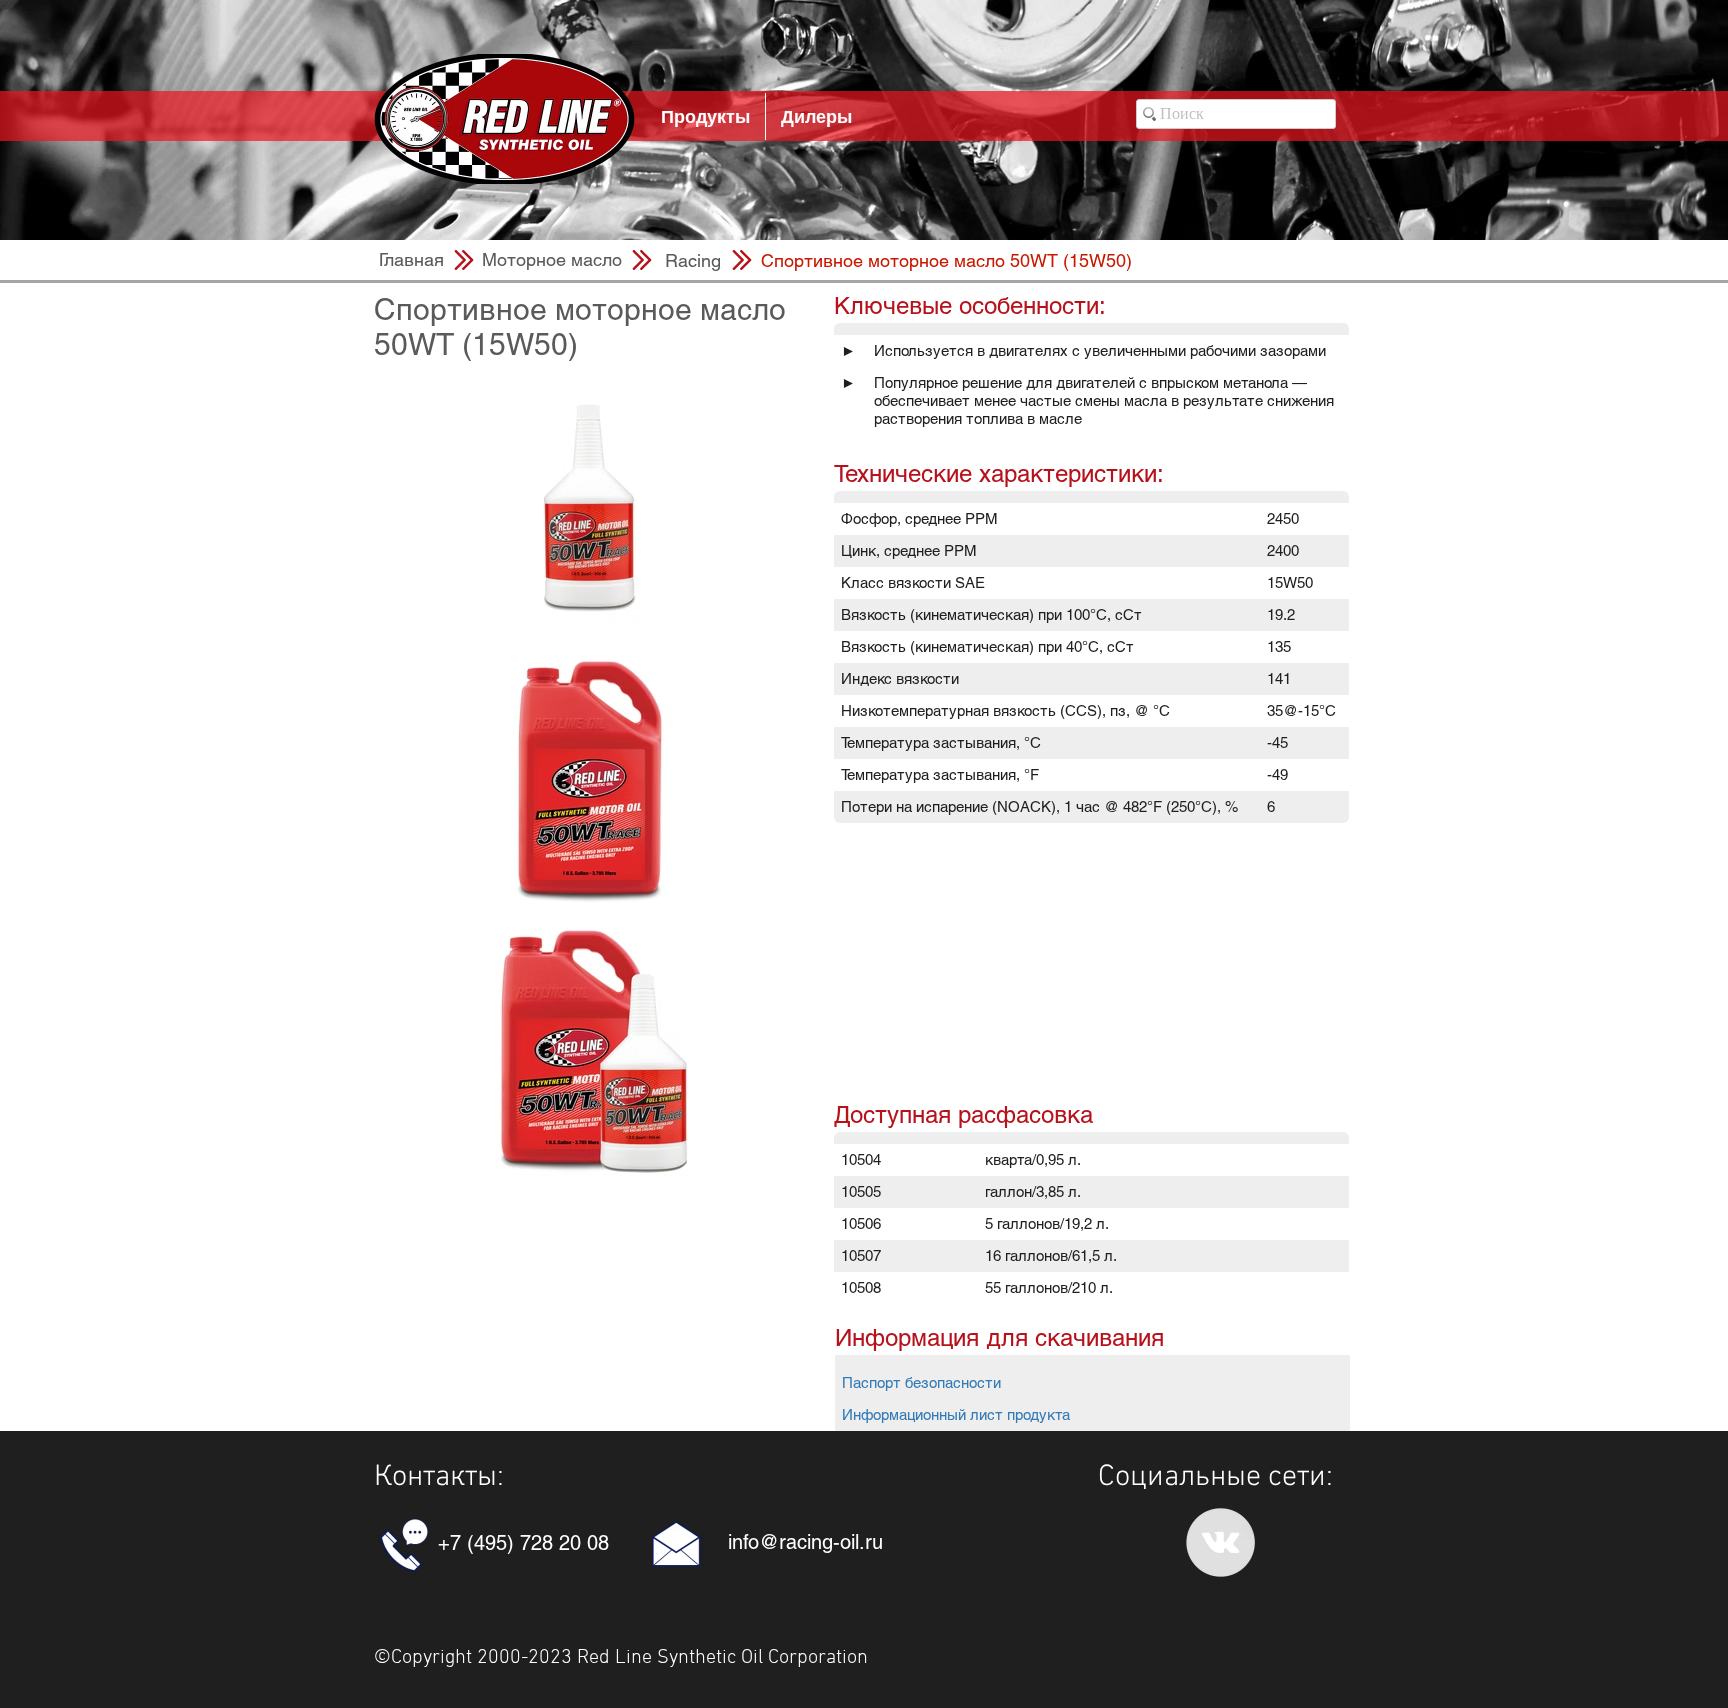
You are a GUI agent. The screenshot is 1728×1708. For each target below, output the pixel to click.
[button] (946, 260)
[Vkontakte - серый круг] (1220, 1542)
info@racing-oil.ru (805, 1542)
